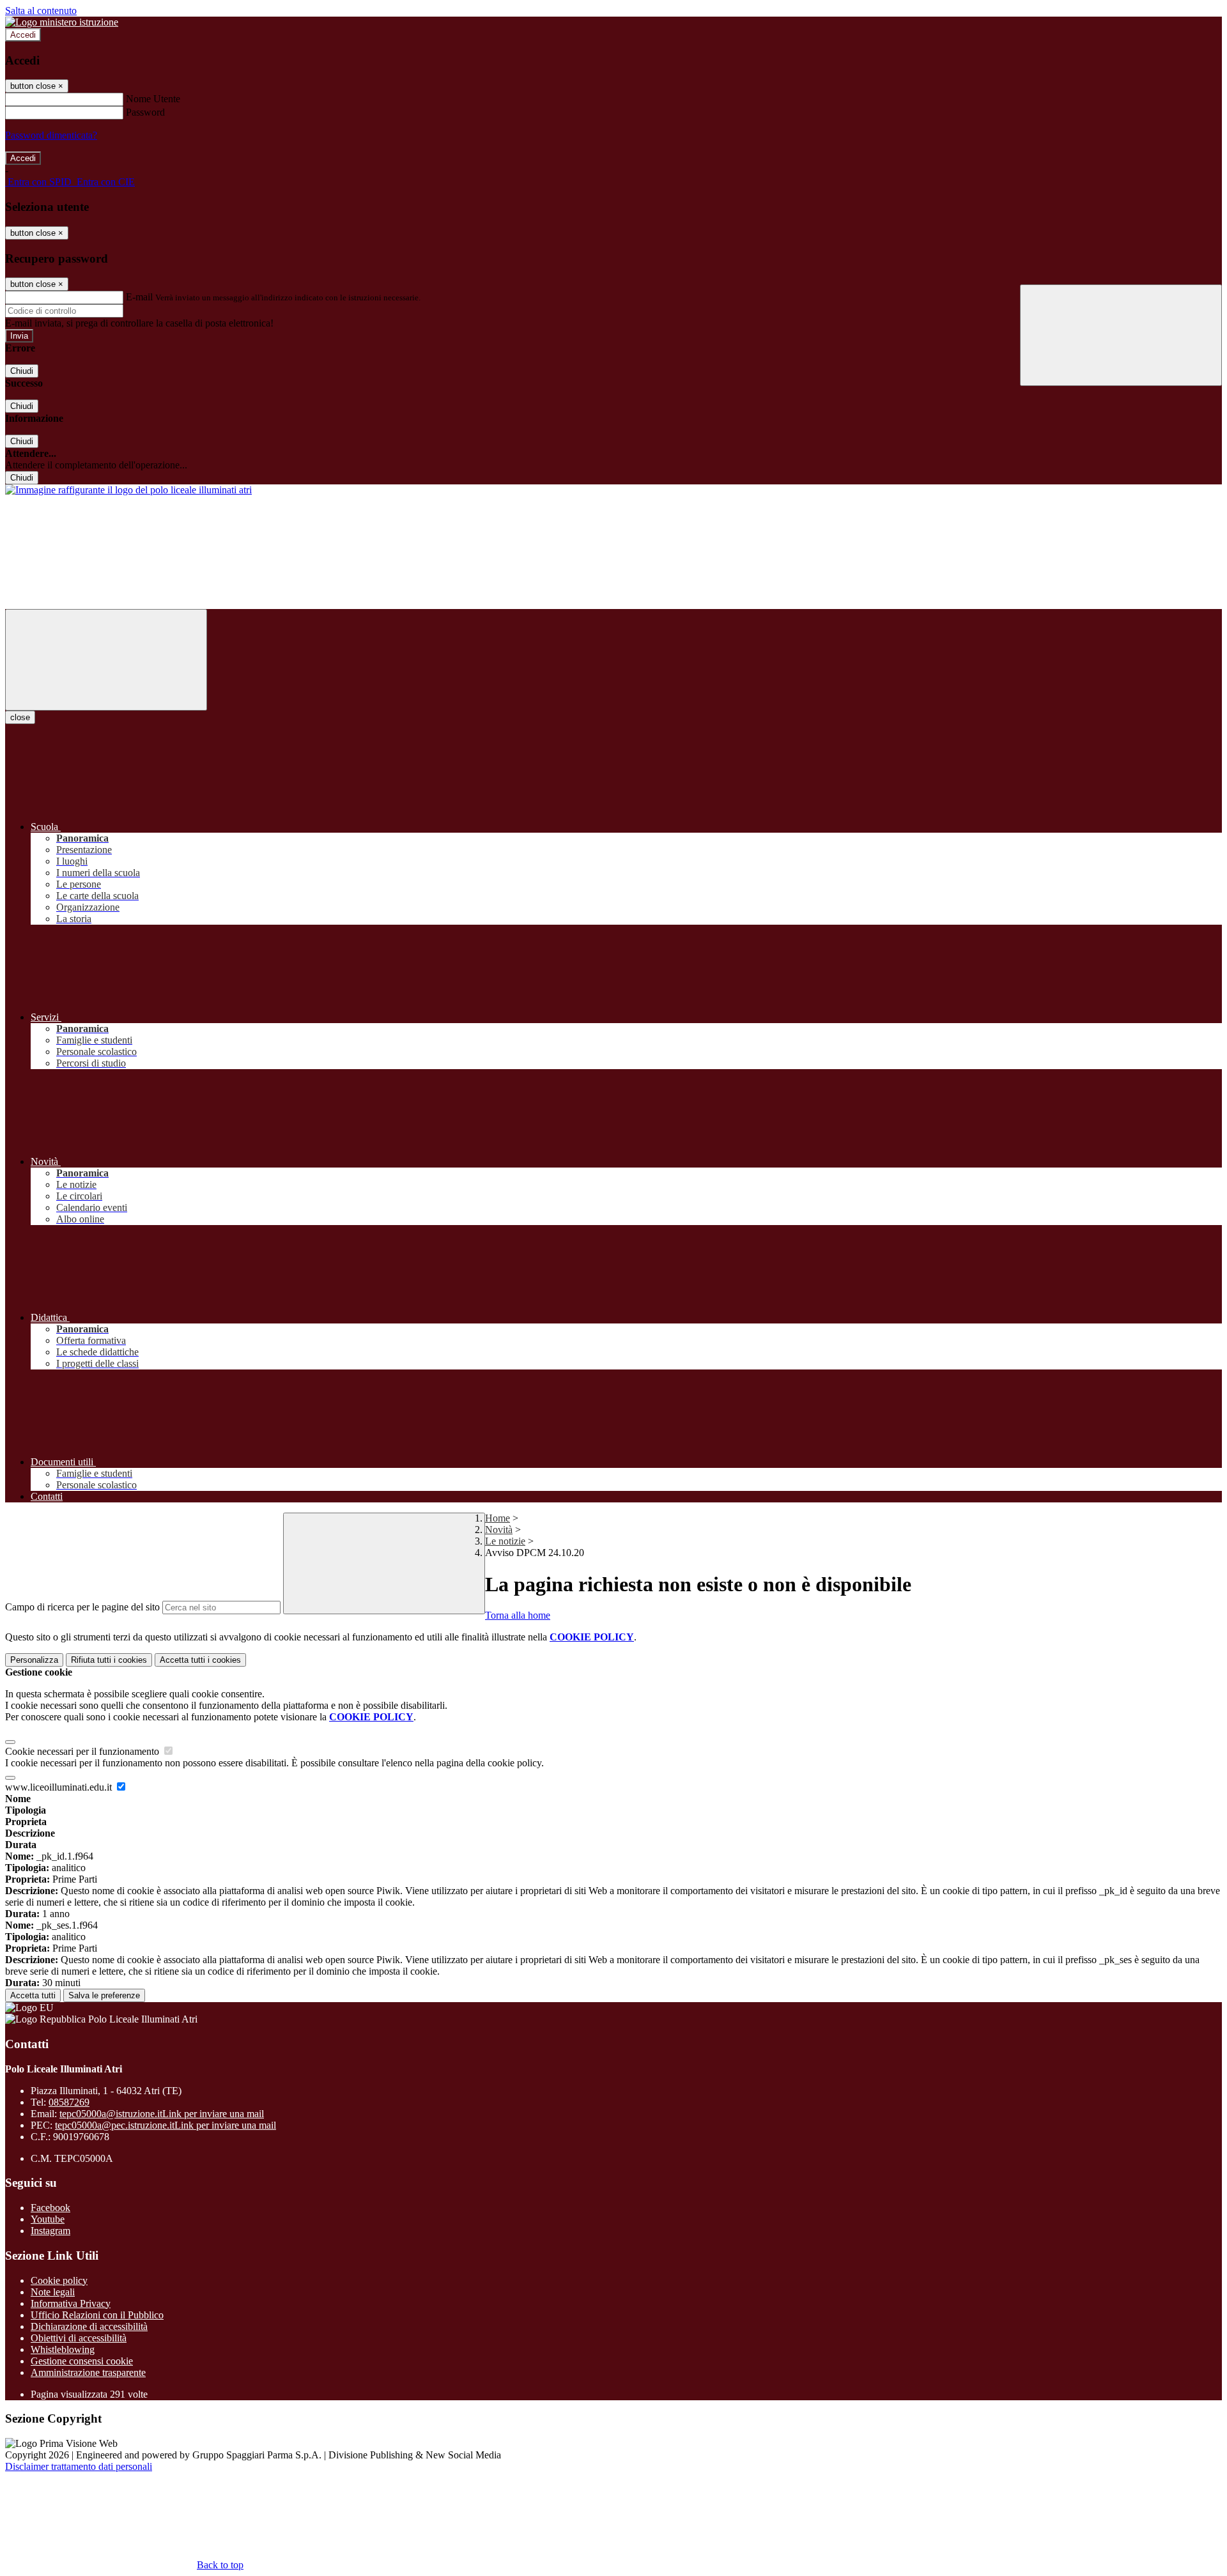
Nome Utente (153, 99)
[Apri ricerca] (1121, 335)
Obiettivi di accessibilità (79, 2338)
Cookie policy (59, 2280)
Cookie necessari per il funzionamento (83, 1751)
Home (498, 1518)
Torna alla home (518, 1615)
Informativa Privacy (71, 2303)
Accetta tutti (200, 1660)
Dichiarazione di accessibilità (89, 2326)
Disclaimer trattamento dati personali (79, 2466)
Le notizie (505, 1541)
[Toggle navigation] (106, 660)
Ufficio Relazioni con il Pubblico (97, 2315)
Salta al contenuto (41, 11)
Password (145, 112)
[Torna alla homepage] (128, 490)
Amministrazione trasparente (88, 2372)
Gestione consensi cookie (82, 2361)
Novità (499, 1530)
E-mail (139, 297)
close (20, 717)
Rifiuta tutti (109, 1660)
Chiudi (22, 371)
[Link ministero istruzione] (62, 22)
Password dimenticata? (51, 135)
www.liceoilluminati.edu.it (60, 1787)
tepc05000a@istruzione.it (162, 2114)
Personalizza (34, 1660)
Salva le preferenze (104, 1995)
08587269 (69, 2102)
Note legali (53, 2292)
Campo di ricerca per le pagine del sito (82, 1607)
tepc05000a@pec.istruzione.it (166, 2125)
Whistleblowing (63, 2349)
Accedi (23, 35)
